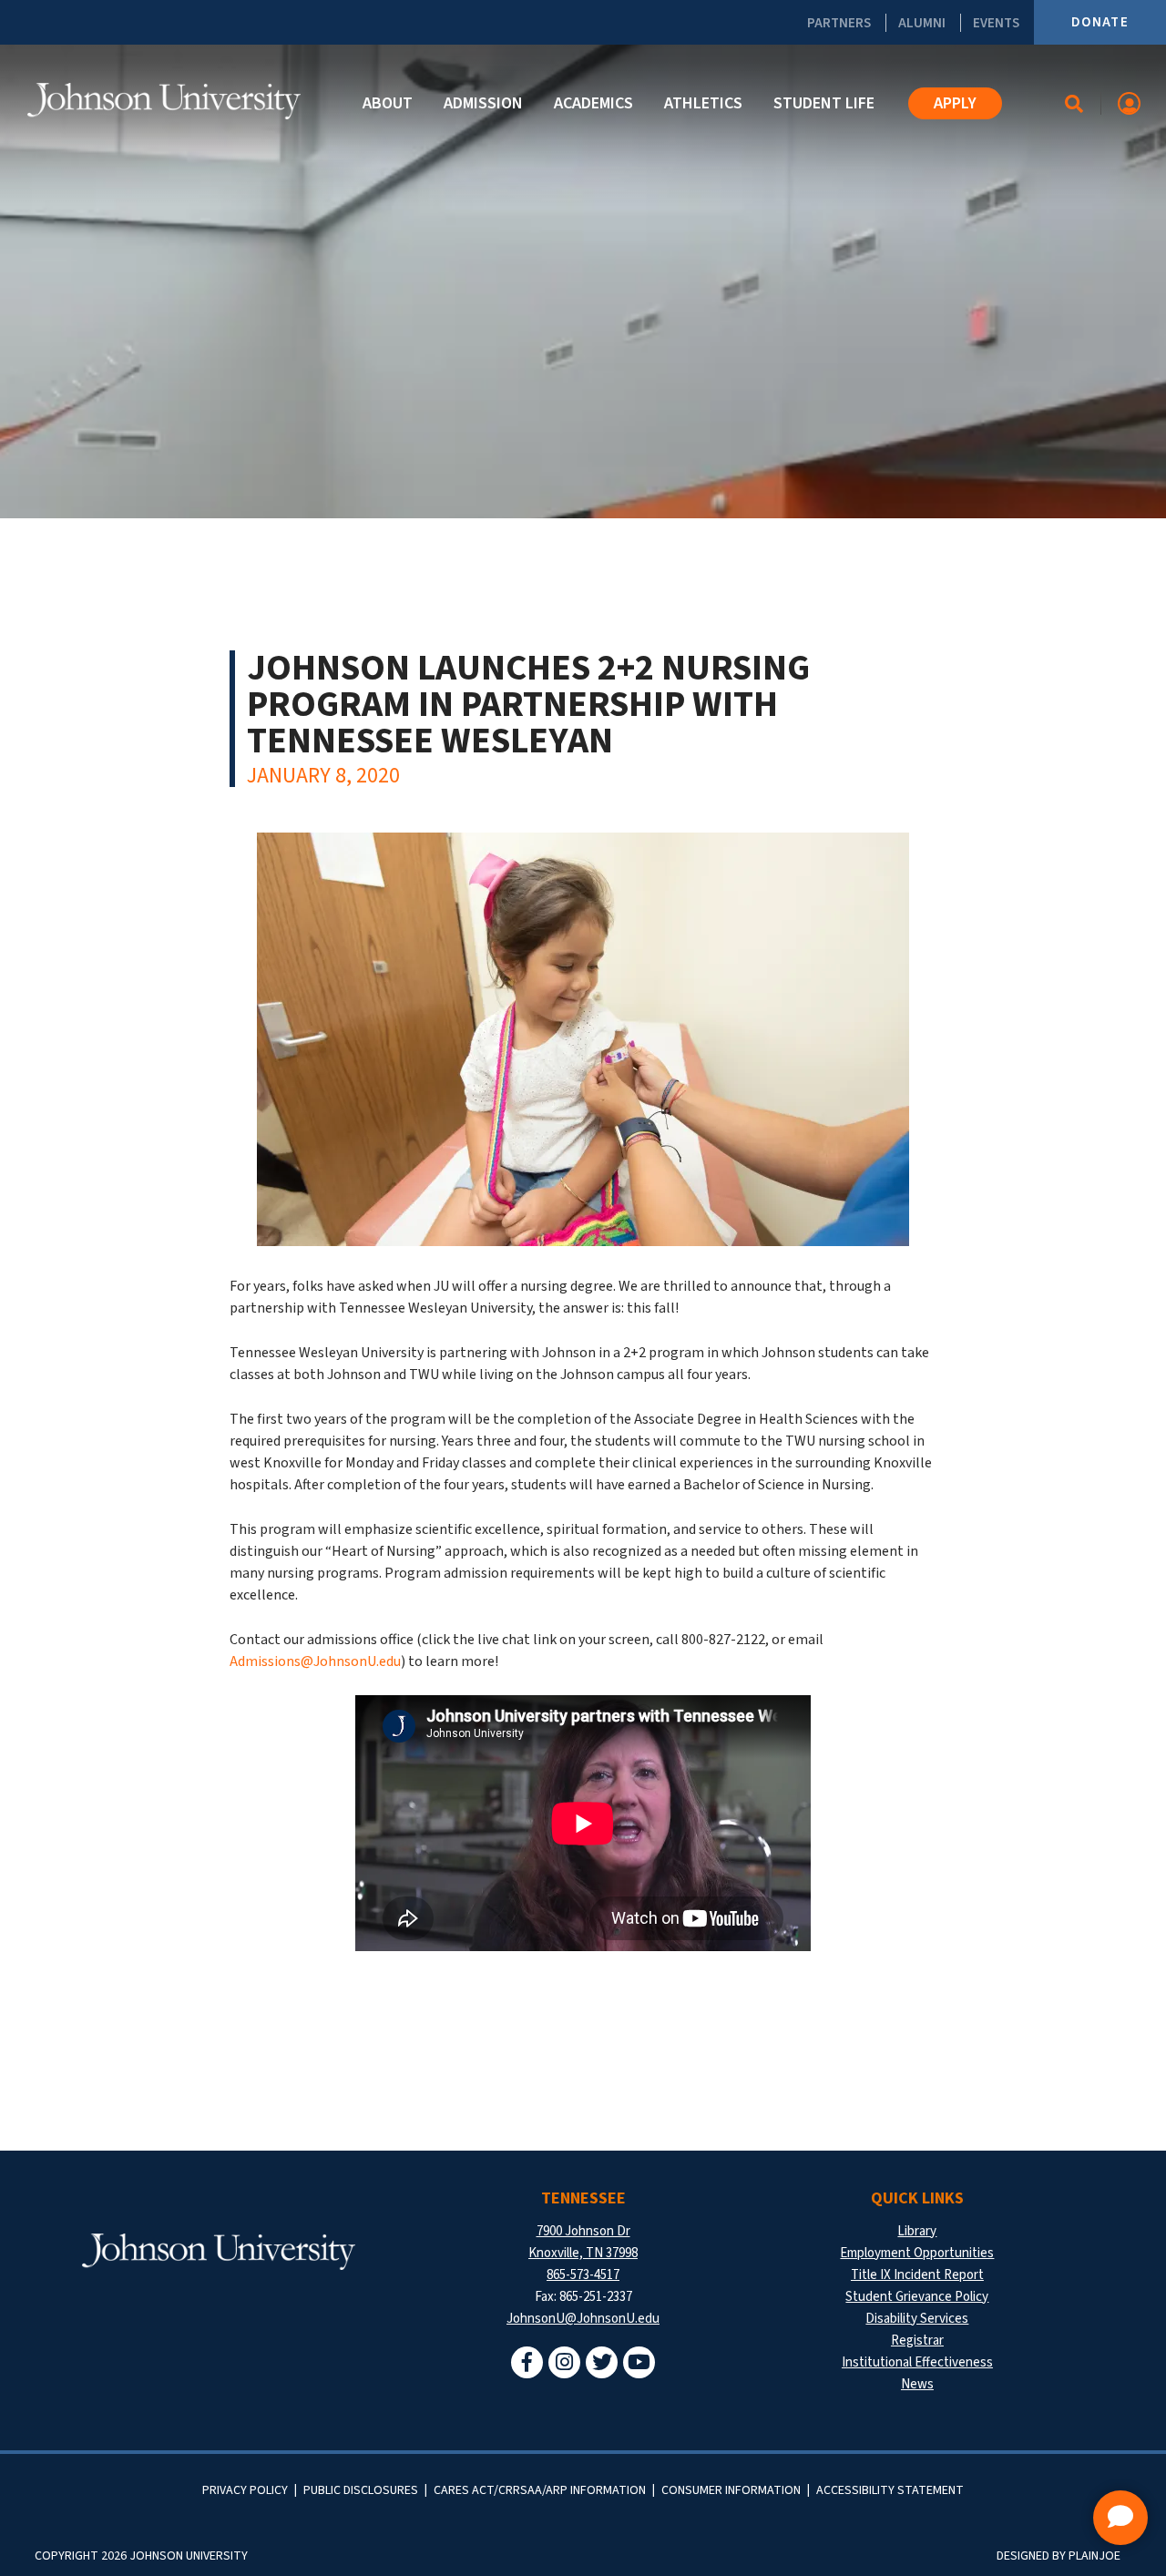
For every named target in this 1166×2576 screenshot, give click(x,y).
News (917, 2384)
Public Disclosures (361, 2490)
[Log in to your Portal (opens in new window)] (1129, 103)
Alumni (922, 23)
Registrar (917, 2341)
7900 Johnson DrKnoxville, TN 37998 (583, 2242)
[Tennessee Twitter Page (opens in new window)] (602, 2362)
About (388, 103)
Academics (593, 103)
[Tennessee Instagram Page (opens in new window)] (564, 2362)
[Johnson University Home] (164, 101)
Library (917, 2231)
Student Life (824, 103)
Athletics (703, 103)
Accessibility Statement (890, 2490)
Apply (955, 103)
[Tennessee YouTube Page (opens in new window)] (639, 2362)
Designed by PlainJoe (1059, 2556)
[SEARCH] (1074, 104)
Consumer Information (731, 2490)
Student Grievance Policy (917, 2297)
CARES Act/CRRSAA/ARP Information (540, 2490)
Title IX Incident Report (917, 2275)
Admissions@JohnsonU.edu (315, 1661)
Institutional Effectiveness (917, 2362)
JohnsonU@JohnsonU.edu (583, 2319)
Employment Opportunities (917, 2253)
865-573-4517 (583, 2275)
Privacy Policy (245, 2490)
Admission (483, 103)
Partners (839, 23)
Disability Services (917, 2319)
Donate (1100, 22)
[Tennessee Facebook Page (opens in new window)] (527, 2362)
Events (996, 23)
